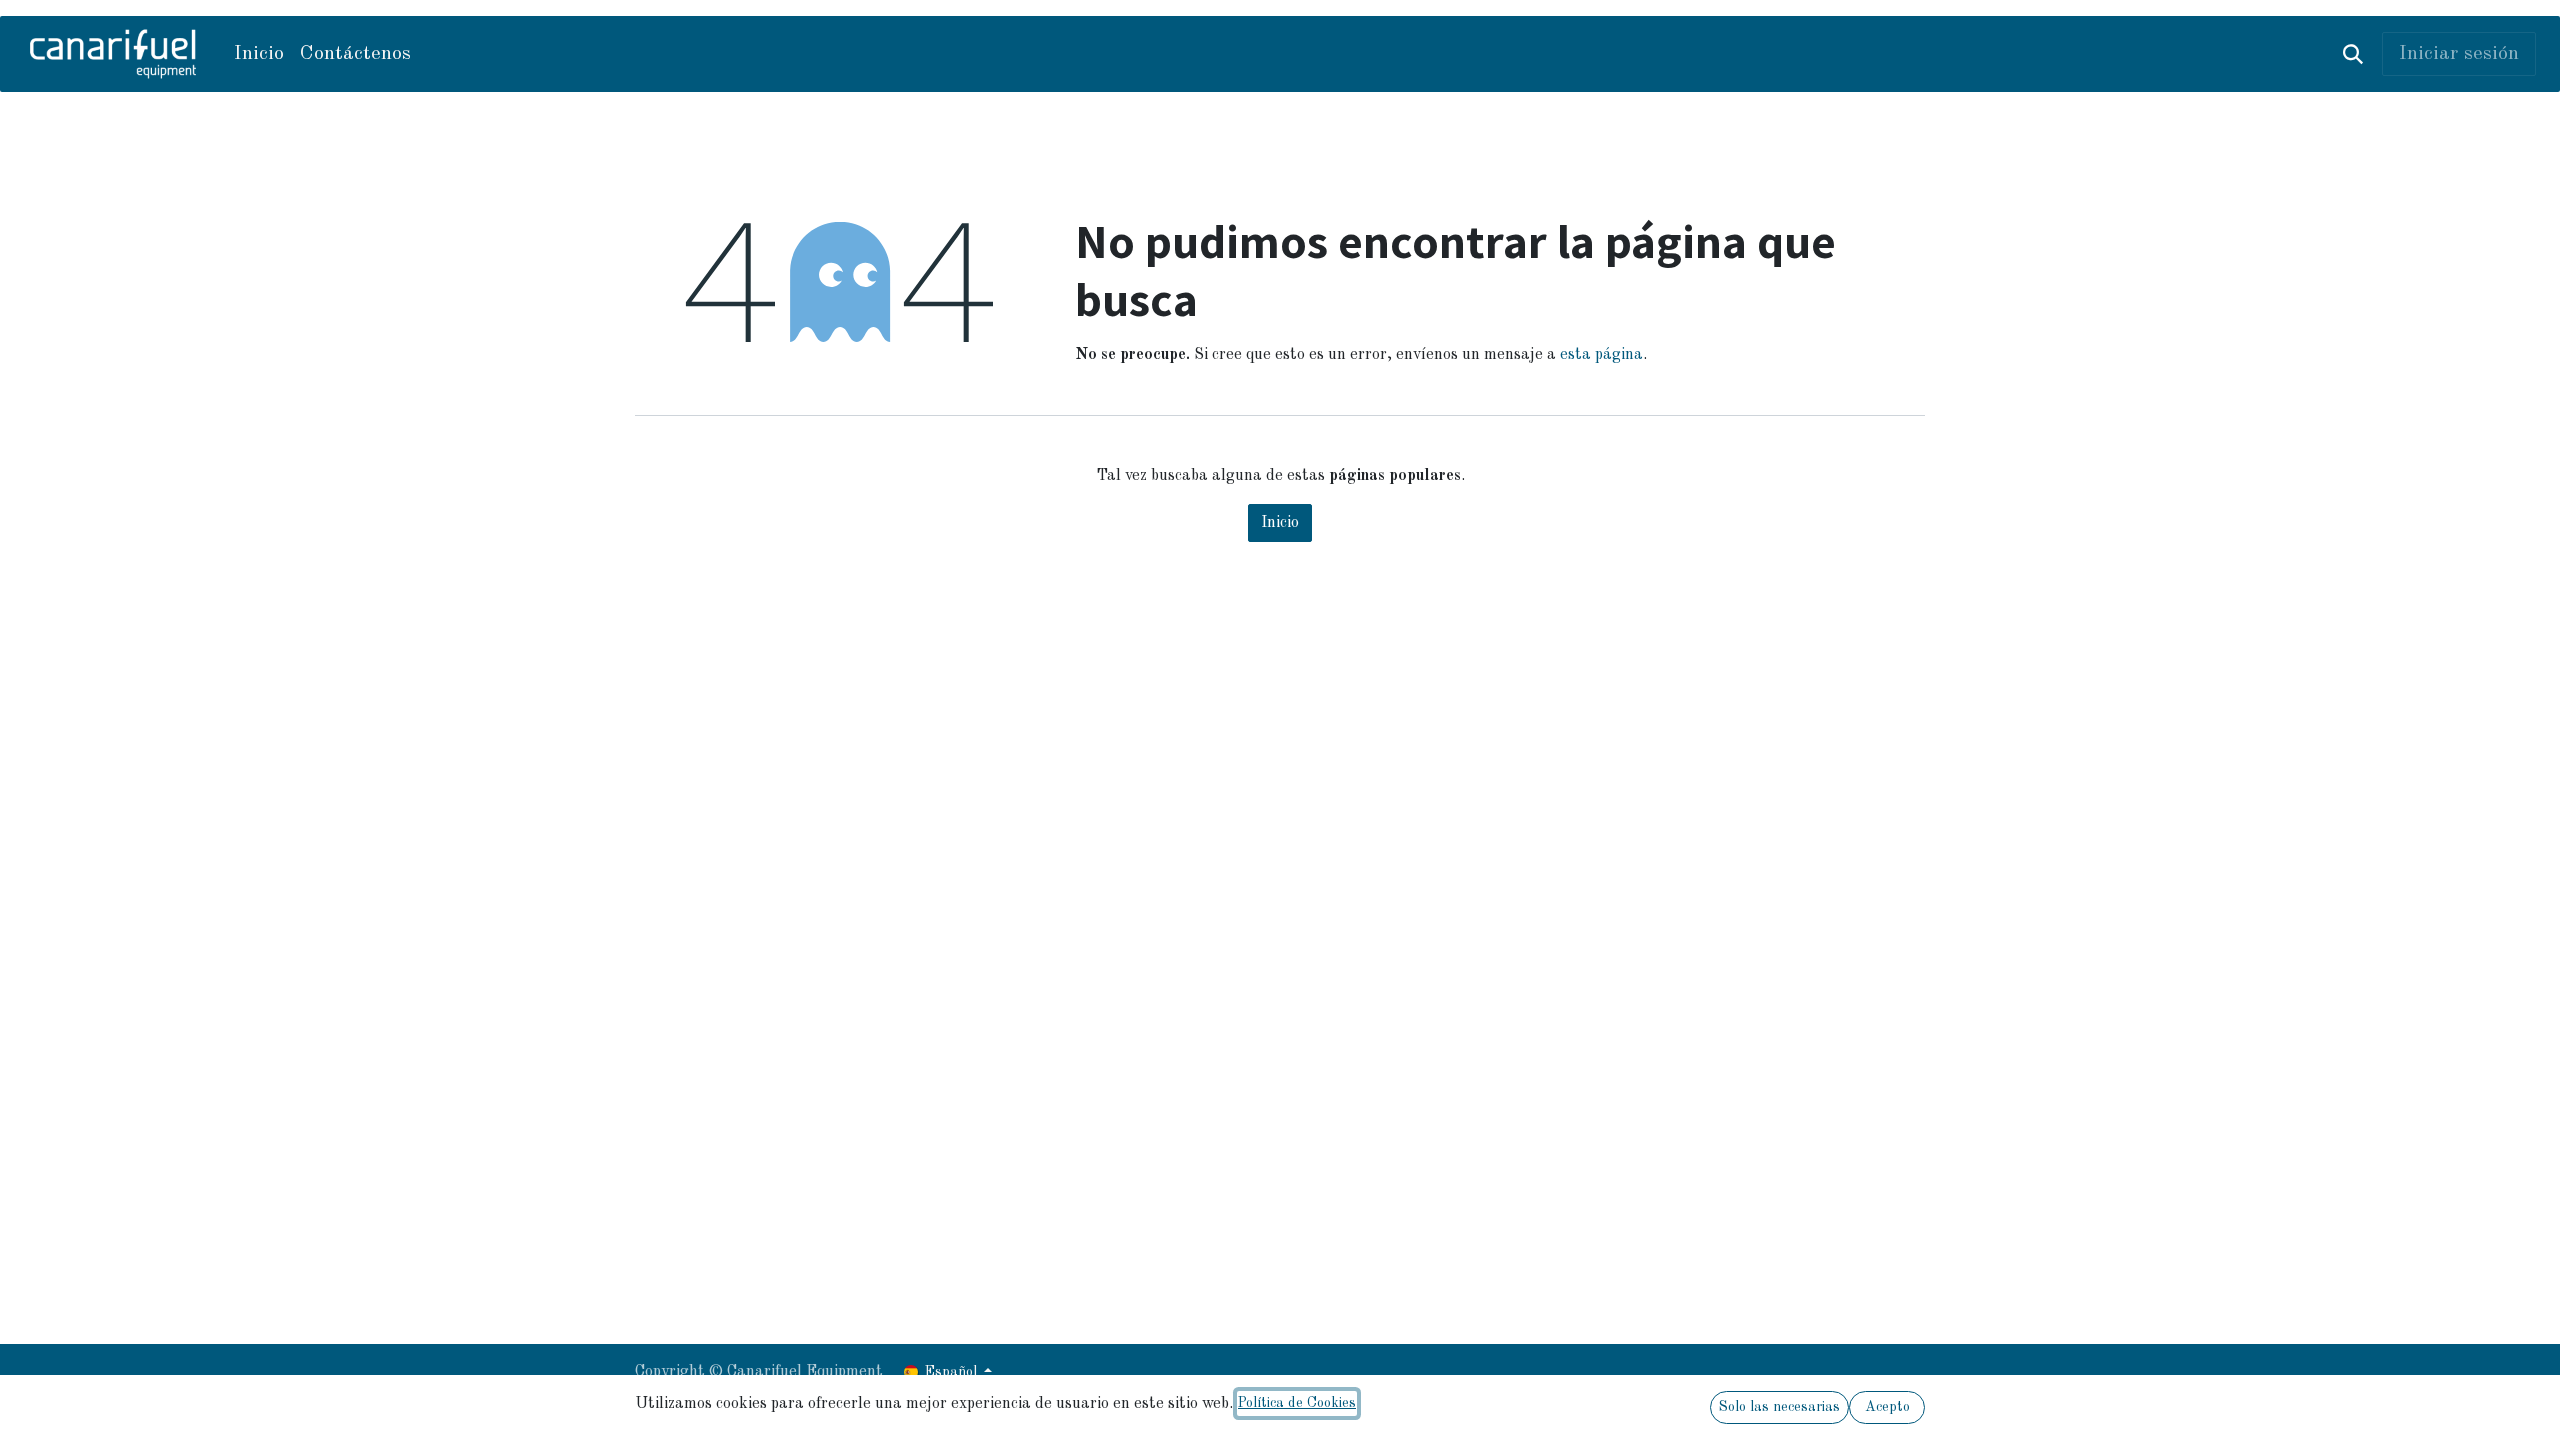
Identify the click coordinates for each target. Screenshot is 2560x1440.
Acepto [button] (1887, 1407)
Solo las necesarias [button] (1779, 1407)
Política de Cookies (1297, 1403)
